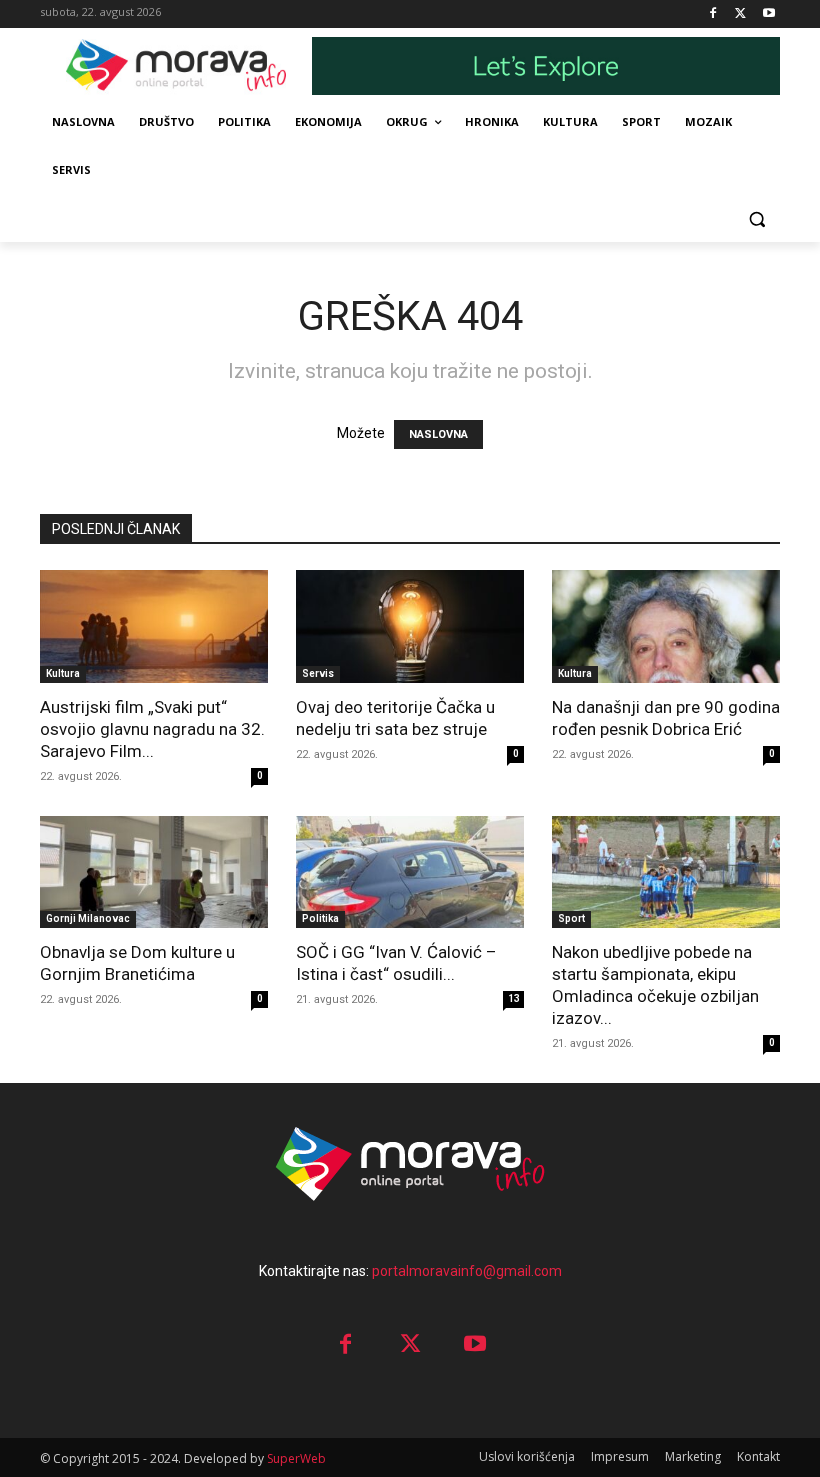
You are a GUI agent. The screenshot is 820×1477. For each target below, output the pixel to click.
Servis (318, 673)
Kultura (63, 673)
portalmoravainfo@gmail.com (467, 1271)
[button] (756, 218)
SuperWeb (296, 1458)
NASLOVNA (438, 434)
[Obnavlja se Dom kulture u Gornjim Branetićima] (154, 872)
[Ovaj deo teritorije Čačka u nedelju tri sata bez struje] (410, 626)
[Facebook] (713, 14)
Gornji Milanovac (88, 918)
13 (514, 998)
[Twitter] (740, 14)
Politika (320, 918)
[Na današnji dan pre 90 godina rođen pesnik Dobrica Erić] (666, 626)
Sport (571, 918)
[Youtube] (768, 14)
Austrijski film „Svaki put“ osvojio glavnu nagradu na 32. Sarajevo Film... (152, 729)
